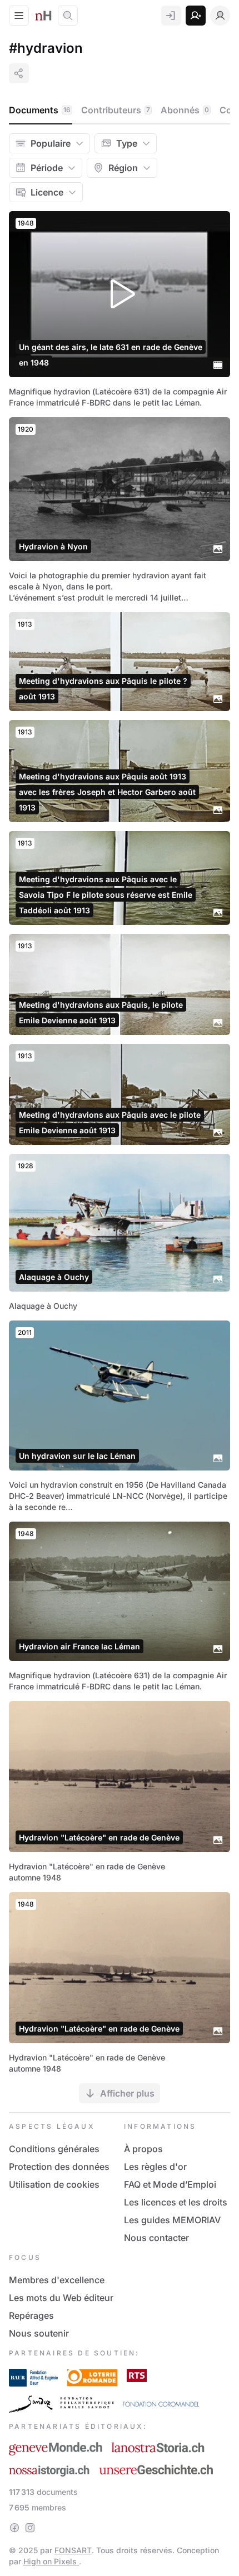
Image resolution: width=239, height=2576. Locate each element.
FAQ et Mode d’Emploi (170, 2184)
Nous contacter (156, 2238)
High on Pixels (51, 2561)
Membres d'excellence (57, 2280)
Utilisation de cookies (54, 2184)
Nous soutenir (39, 2333)
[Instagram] (30, 2528)
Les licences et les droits (176, 2202)
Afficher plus (127, 2093)
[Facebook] (14, 2528)
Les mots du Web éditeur (61, 2298)
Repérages (31, 2315)
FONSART (73, 2550)
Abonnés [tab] (185, 110)
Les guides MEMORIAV (172, 2220)
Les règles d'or (155, 2167)
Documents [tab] (40, 110)
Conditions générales (54, 2149)
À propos (143, 2149)
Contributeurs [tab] (116, 110)
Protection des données (59, 2167)
